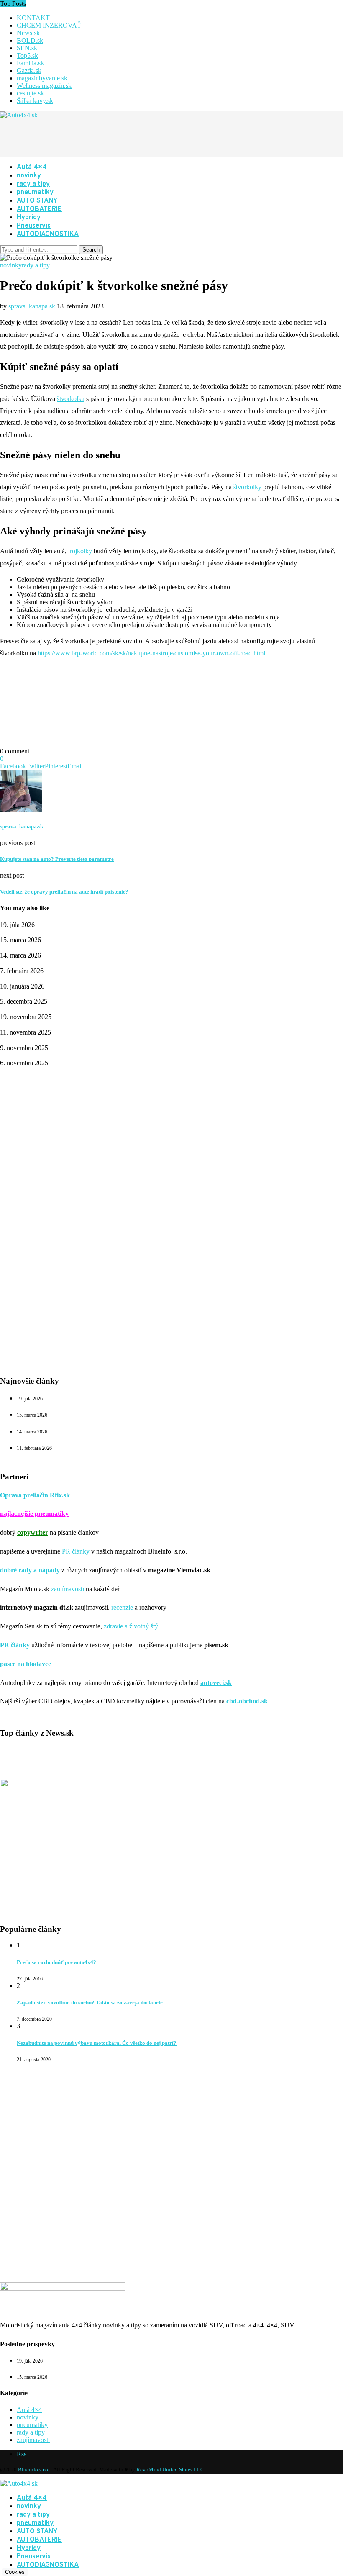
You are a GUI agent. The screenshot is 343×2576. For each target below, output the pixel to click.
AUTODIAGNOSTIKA (48, 234)
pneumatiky (35, 193)
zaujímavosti (68, 1589)
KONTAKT (33, 18)
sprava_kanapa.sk (32, 306)
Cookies (15, 2572)
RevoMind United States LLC (170, 2469)
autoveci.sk (216, 1683)
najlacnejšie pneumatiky (34, 1514)
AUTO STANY (37, 201)
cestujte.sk (30, 93)
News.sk (28, 33)
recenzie (122, 1607)
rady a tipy (33, 184)
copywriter (33, 1532)
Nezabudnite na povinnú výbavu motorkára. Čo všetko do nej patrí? (97, 2043)
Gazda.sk (29, 71)
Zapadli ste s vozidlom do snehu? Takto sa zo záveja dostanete (90, 2002)
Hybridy (29, 218)
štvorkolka (71, 399)
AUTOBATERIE (39, 209)
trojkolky (80, 551)
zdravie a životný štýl (132, 1626)
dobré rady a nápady (30, 1570)
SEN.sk (27, 48)
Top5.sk (27, 55)
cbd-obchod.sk (247, 1701)
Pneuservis (34, 226)
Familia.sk (30, 63)
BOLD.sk (30, 40)
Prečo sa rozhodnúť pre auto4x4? (56, 1962)
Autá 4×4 (32, 167)
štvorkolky (247, 487)
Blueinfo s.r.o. (34, 2469)
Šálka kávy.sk (35, 101)
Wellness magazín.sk (44, 86)
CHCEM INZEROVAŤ (49, 25)
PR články (76, 1551)
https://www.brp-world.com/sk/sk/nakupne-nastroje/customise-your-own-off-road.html (151, 653)
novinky (29, 176)
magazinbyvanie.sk (42, 78)
